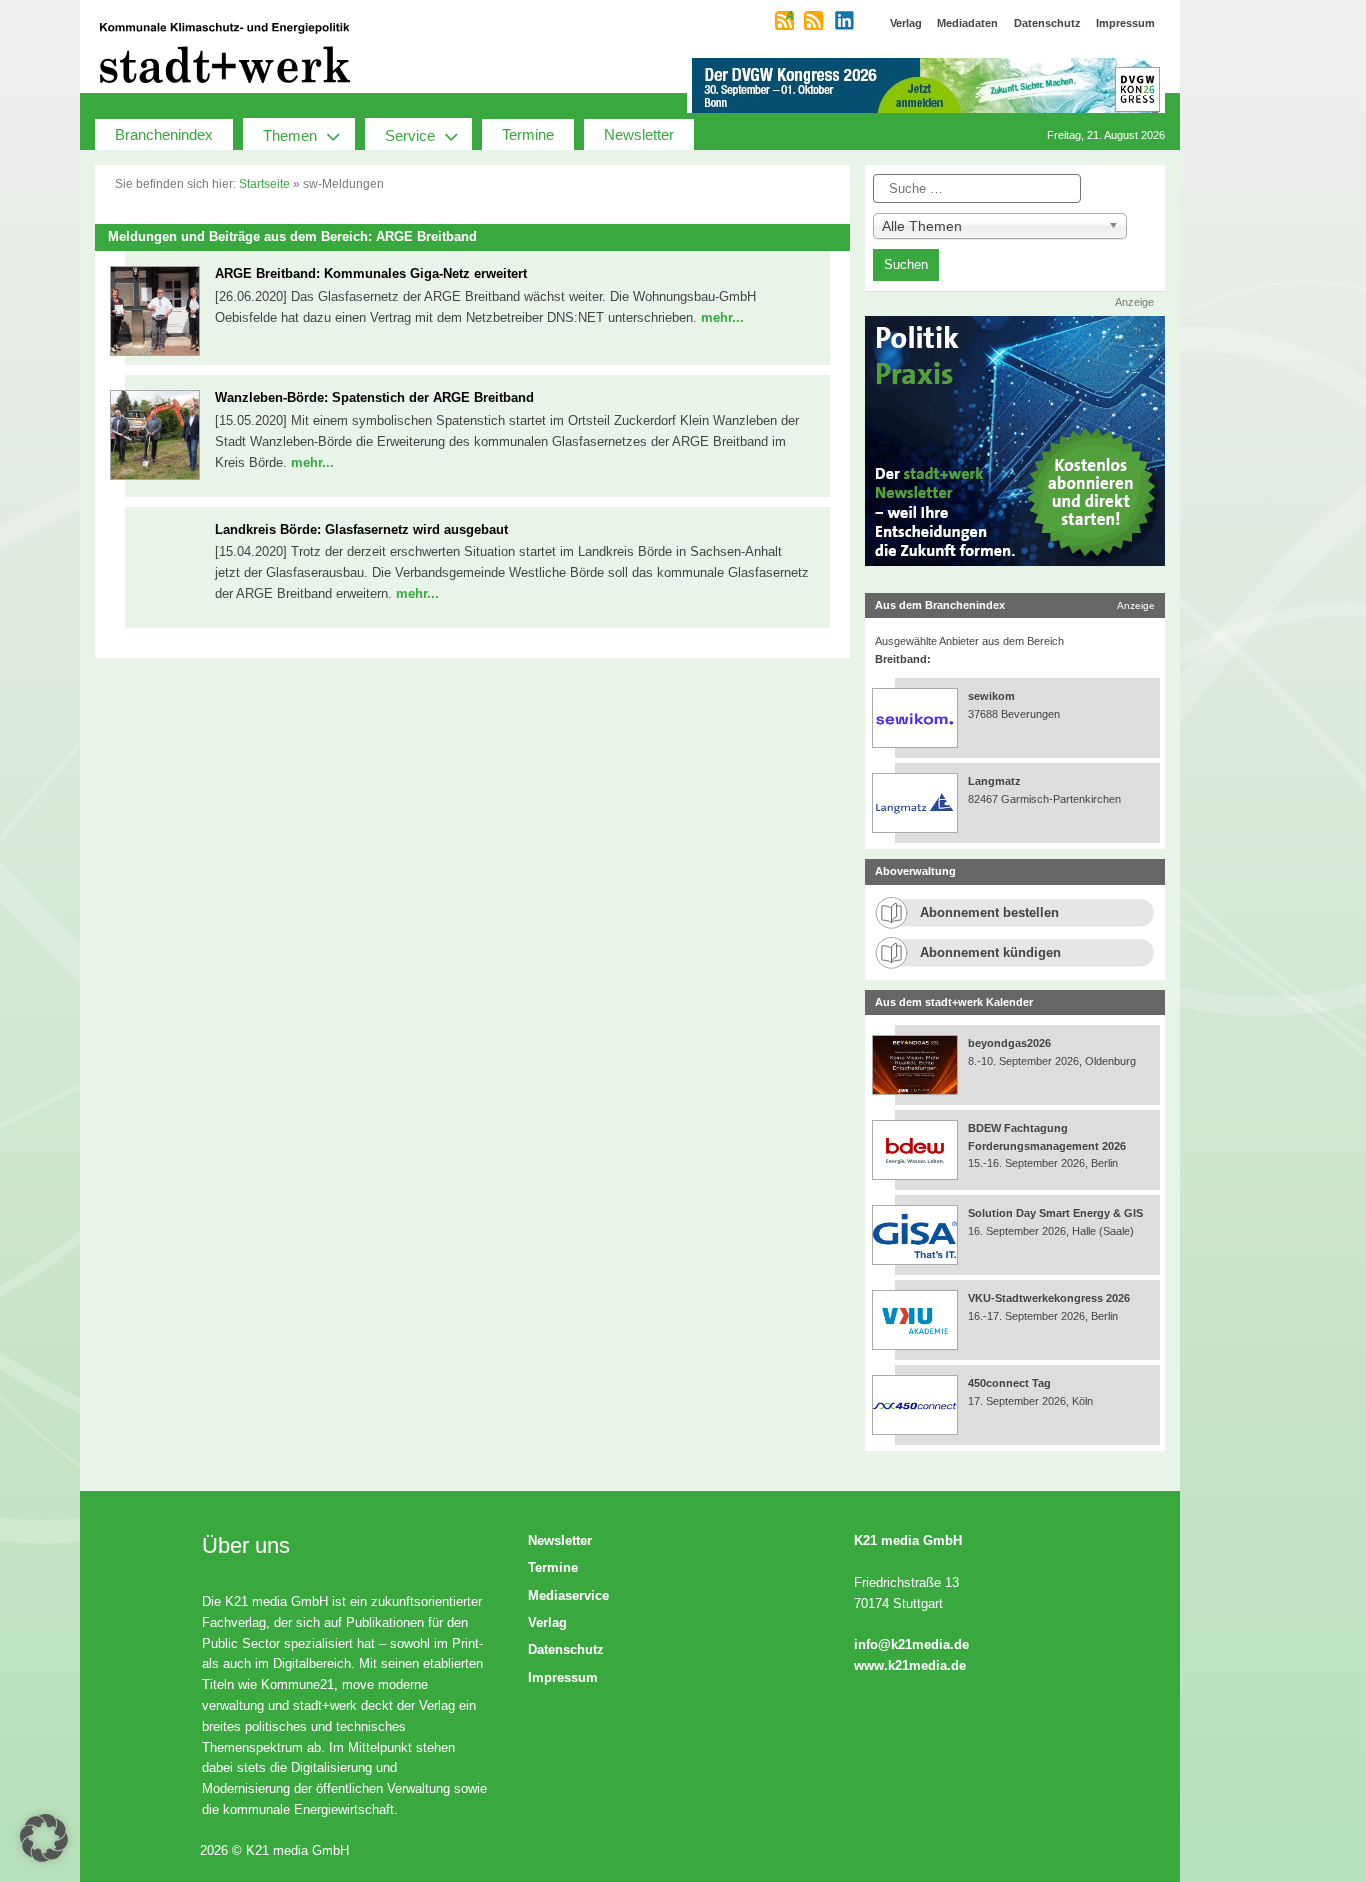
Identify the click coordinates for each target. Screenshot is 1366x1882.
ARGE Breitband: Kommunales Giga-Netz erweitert (371, 273)
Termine (528, 134)
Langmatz (994, 781)
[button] (44, 1838)
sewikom (991, 696)
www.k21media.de (910, 1665)
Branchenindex (164, 134)
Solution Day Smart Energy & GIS (1055, 1213)
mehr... (722, 317)
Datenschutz (566, 1649)
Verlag (547, 1622)
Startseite (264, 184)
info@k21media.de (911, 1644)
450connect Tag (1009, 1383)
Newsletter (639, 134)
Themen (290, 135)
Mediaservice (568, 1595)
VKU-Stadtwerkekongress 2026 (1050, 1298)
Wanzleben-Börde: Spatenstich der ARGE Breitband (374, 397)
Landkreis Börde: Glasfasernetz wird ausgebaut (361, 529)
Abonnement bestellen (989, 912)
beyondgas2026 (1011, 1043)
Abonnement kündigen (990, 952)
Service (410, 135)
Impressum (563, 1677)
